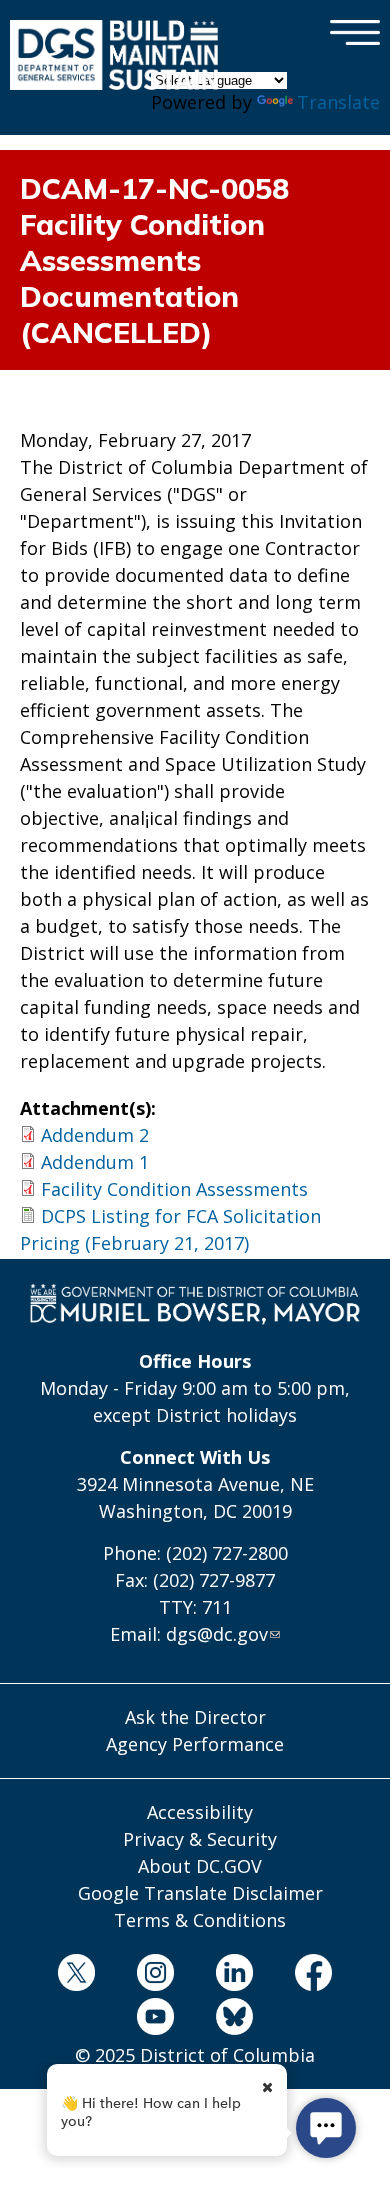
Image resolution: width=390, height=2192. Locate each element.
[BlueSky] (235, 2020)
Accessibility (200, 1812)
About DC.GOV (200, 1866)
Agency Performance (195, 1744)
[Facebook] (314, 1976)
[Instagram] (155, 1976)
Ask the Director (195, 1717)
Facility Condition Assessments (174, 1189)
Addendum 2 (95, 1135)
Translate (338, 102)
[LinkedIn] (235, 1976)
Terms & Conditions (200, 1920)
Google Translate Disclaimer (200, 1893)
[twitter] (76, 1976)
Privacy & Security (200, 1839)
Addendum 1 (95, 1162)
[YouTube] (155, 2020)
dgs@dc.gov (217, 1634)
